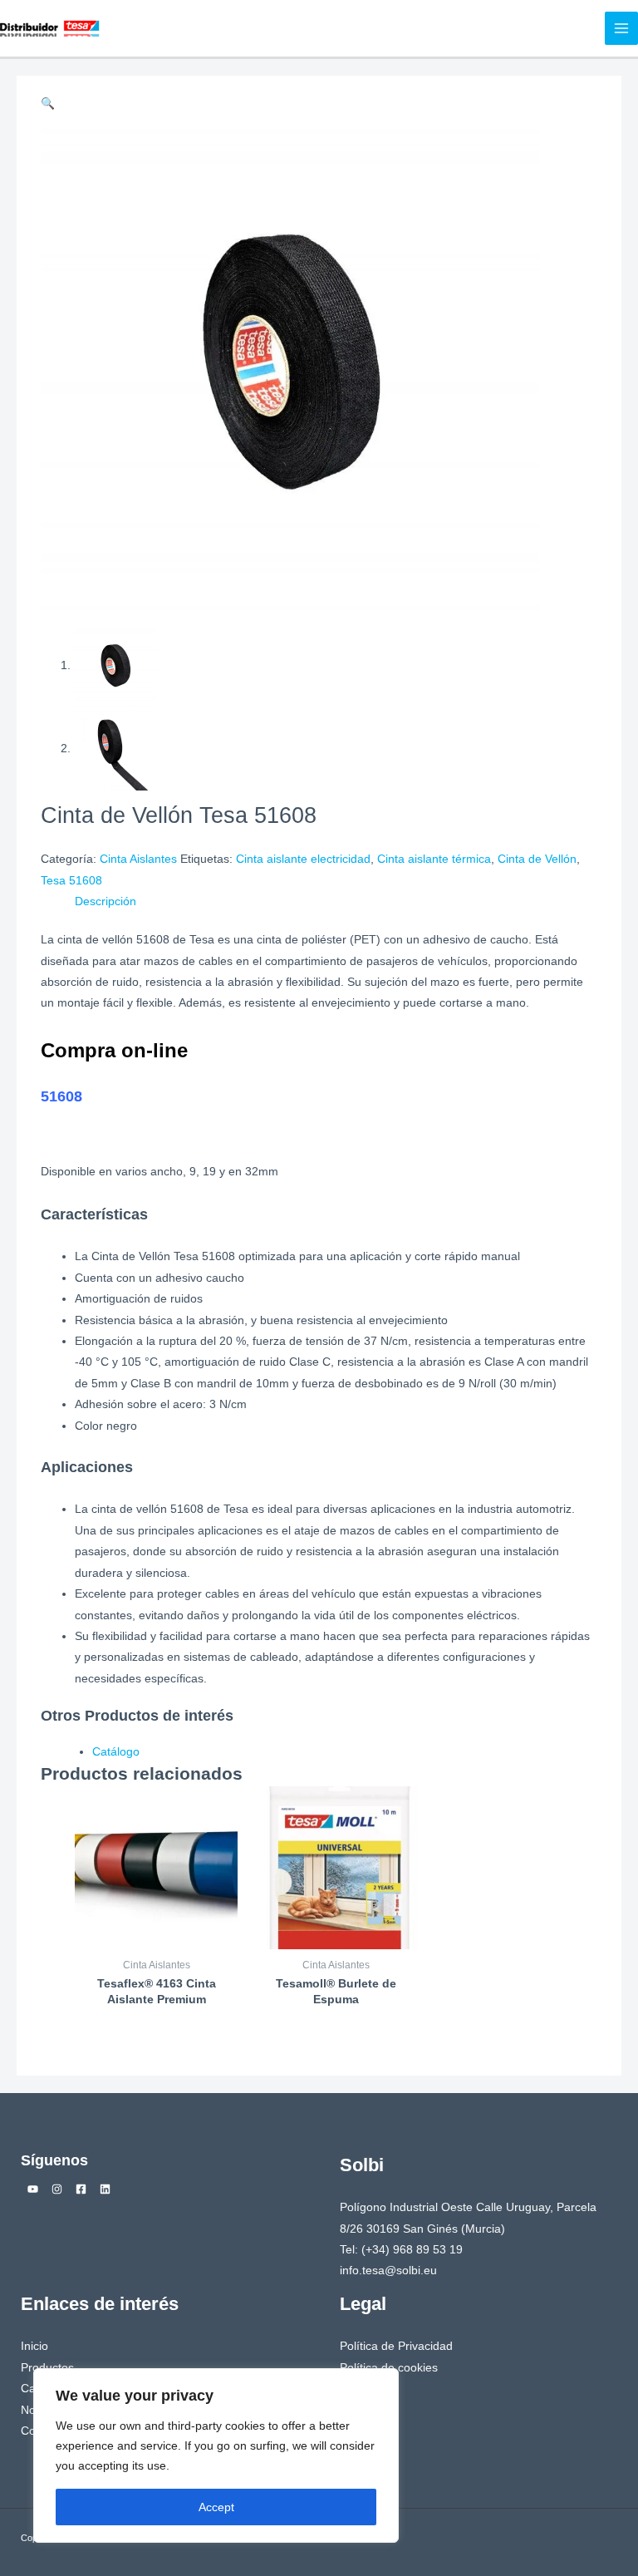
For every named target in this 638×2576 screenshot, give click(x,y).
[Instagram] (57, 2189)
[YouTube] (33, 2189)
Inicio (34, 2346)
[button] (48, 103)
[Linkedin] (105, 2189)
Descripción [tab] (106, 901)
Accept (216, 2507)
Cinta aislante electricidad (303, 859)
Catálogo (116, 1752)
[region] (216, 2455)
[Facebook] (81, 2189)
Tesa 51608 (71, 881)
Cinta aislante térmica (434, 859)
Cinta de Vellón (537, 859)
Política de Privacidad (396, 2346)
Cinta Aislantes (138, 859)
